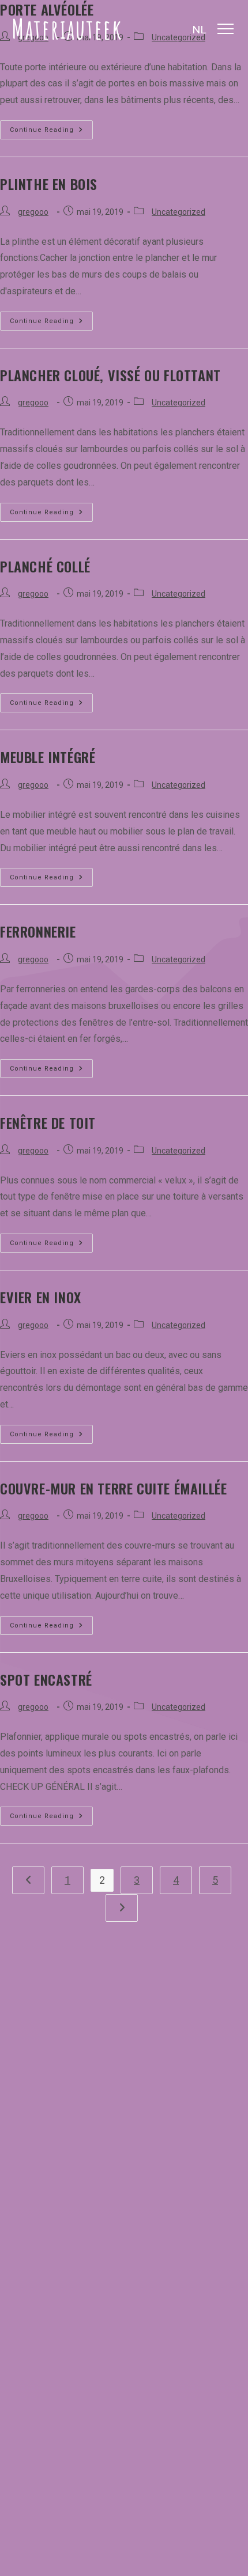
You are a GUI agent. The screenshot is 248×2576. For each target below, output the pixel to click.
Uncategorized (179, 212)
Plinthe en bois (49, 184)
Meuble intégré (48, 757)
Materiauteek (67, 29)
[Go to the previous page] (28, 1880)
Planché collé (45, 566)
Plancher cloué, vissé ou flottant (110, 375)
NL (199, 30)
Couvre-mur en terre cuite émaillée (113, 1488)
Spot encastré (46, 1679)
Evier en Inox (41, 1297)
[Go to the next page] (122, 1908)
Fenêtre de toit (48, 1122)
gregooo (33, 212)
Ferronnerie (38, 931)
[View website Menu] (226, 29)
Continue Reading (51, 127)
